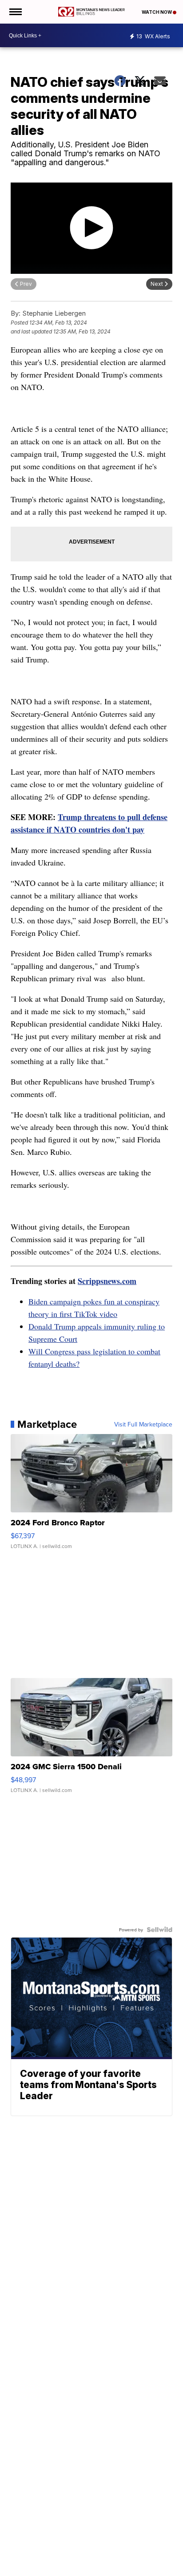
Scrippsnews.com (107, 1281)
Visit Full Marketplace (143, 1424)
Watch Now (157, 12)
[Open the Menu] (15, 12)
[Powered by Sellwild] (159, 1930)
